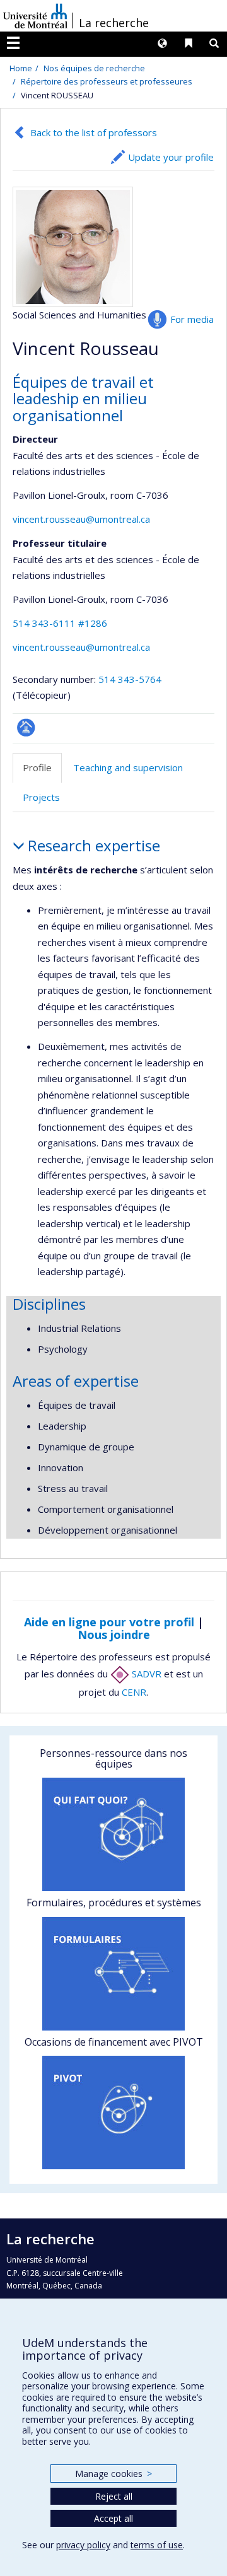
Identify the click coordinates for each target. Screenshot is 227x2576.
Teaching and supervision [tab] (128, 767)
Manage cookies (113, 2474)
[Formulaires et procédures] (113, 1974)
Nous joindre (114, 1635)
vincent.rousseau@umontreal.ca (81, 519)
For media (192, 319)
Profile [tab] (37, 767)
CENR (134, 1692)
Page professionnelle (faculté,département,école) (26, 727)
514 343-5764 (130, 679)
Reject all (114, 2496)
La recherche (114, 23)
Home (21, 68)
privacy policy (83, 2545)
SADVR (145, 1674)
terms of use (157, 2545)
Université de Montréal (35, 16)
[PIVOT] (113, 2113)
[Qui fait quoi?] (113, 1834)
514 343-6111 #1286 (60, 623)
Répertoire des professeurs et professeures (107, 81)
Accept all (113, 2518)
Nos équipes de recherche (94, 68)
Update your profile (171, 157)
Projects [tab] (41, 797)
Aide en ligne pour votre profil (109, 1622)
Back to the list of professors (94, 132)
